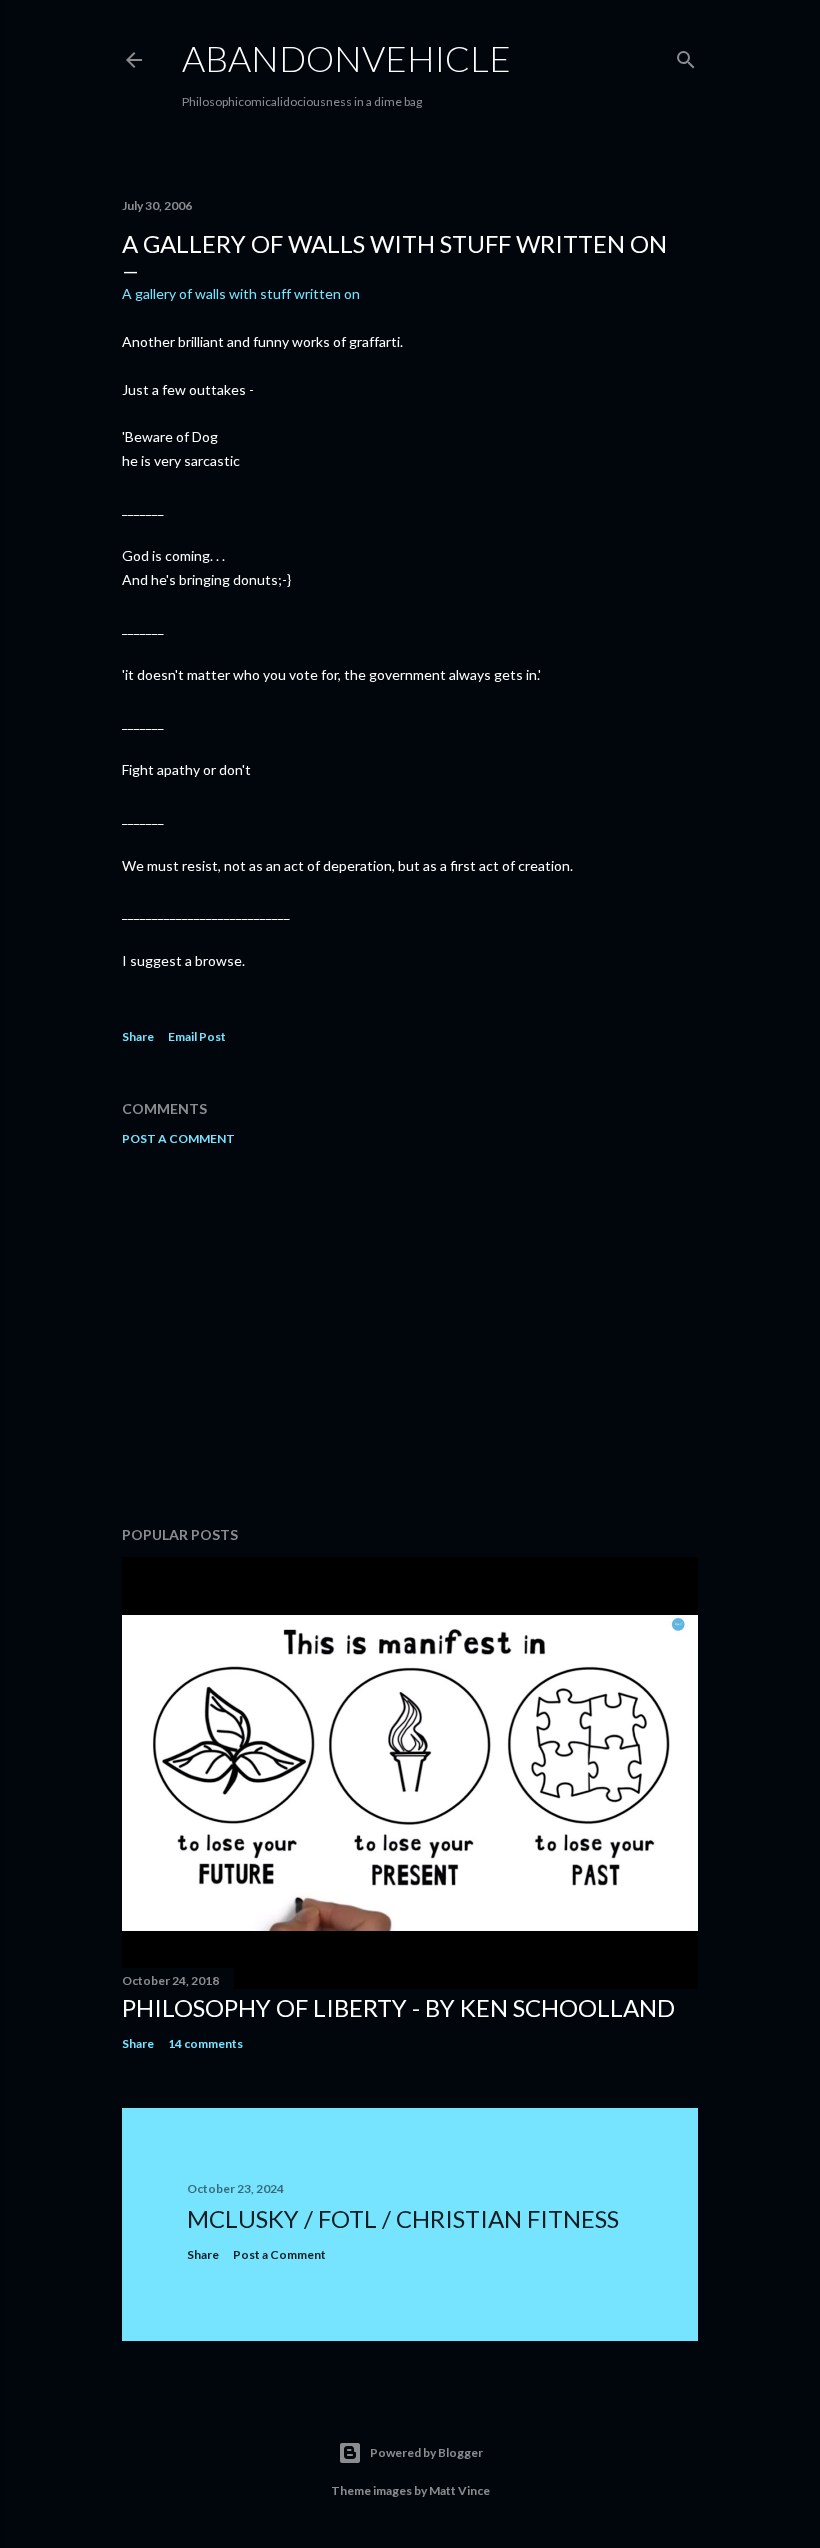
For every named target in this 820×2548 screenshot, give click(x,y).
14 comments (205, 2043)
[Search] (686, 55)
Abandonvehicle (346, 58)
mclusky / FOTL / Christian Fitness (403, 2218)
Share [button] (138, 1036)
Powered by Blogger (426, 2452)
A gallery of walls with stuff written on (241, 293)
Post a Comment (178, 1138)
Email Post (197, 1036)
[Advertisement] (410, 1336)
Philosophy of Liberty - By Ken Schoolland (398, 2007)
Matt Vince (459, 2490)
